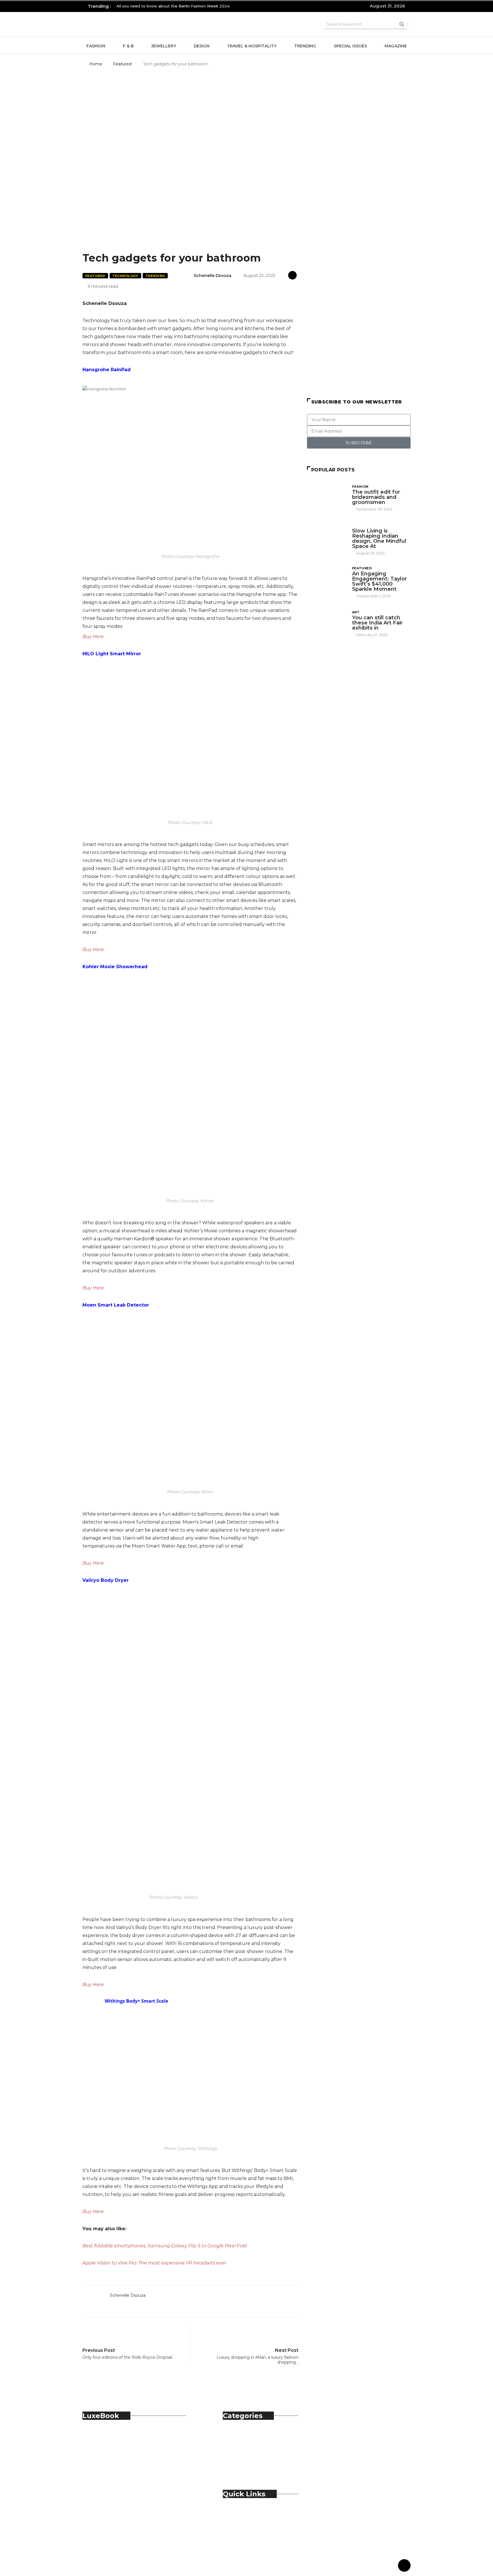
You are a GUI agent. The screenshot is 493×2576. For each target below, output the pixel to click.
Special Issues (350, 46)
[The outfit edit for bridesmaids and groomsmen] (327, 498)
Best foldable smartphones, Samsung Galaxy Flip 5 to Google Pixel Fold (165, 2246)
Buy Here (93, 637)
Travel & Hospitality (252, 46)
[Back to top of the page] (404, 2566)
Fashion (96, 46)
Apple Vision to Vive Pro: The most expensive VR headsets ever (154, 2263)
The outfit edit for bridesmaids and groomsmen (376, 497)
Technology (125, 276)
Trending (305, 46)
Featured (122, 64)
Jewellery (164, 46)
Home (96, 64)
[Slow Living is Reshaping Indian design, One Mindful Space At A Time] (327, 538)
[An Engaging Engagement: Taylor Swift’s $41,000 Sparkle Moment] (327, 580)
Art (356, 612)
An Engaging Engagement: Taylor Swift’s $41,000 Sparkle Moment (379, 581)
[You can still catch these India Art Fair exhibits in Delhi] (327, 623)
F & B (128, 46)
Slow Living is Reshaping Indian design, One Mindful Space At (379, 538)
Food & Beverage (254, 2447)
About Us (245, 2512)
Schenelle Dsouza (213, 276)
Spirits (241, 2459)
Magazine (396, 46)
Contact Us (247, 2519)
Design (202, 46)
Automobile (248, 2434)
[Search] (402, 24)
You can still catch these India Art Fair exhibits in (377, 623)
